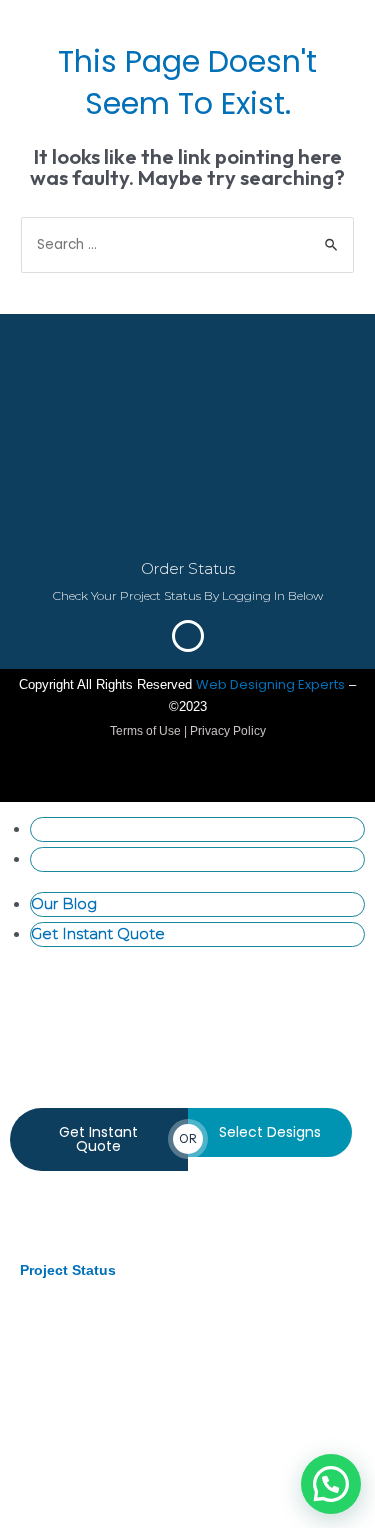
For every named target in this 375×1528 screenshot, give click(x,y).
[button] (331, 1484)
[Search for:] (187, 244)
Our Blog (64, 828)
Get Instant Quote (98, 858)
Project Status (68, 1270)
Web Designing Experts (270, 684)
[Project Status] (47, 1228)
